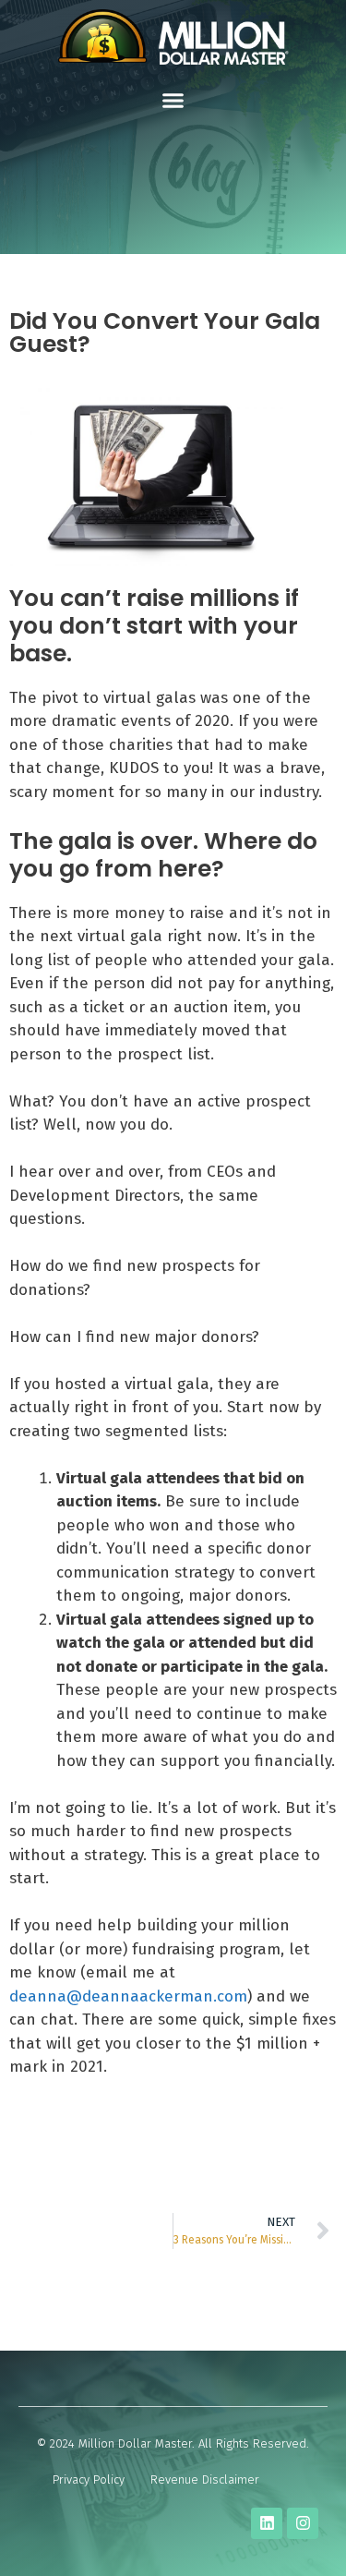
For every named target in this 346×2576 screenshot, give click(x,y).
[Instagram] (303, 2523)
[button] (173, 101)
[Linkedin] (267, 2523)
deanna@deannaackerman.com (128, 1996)
